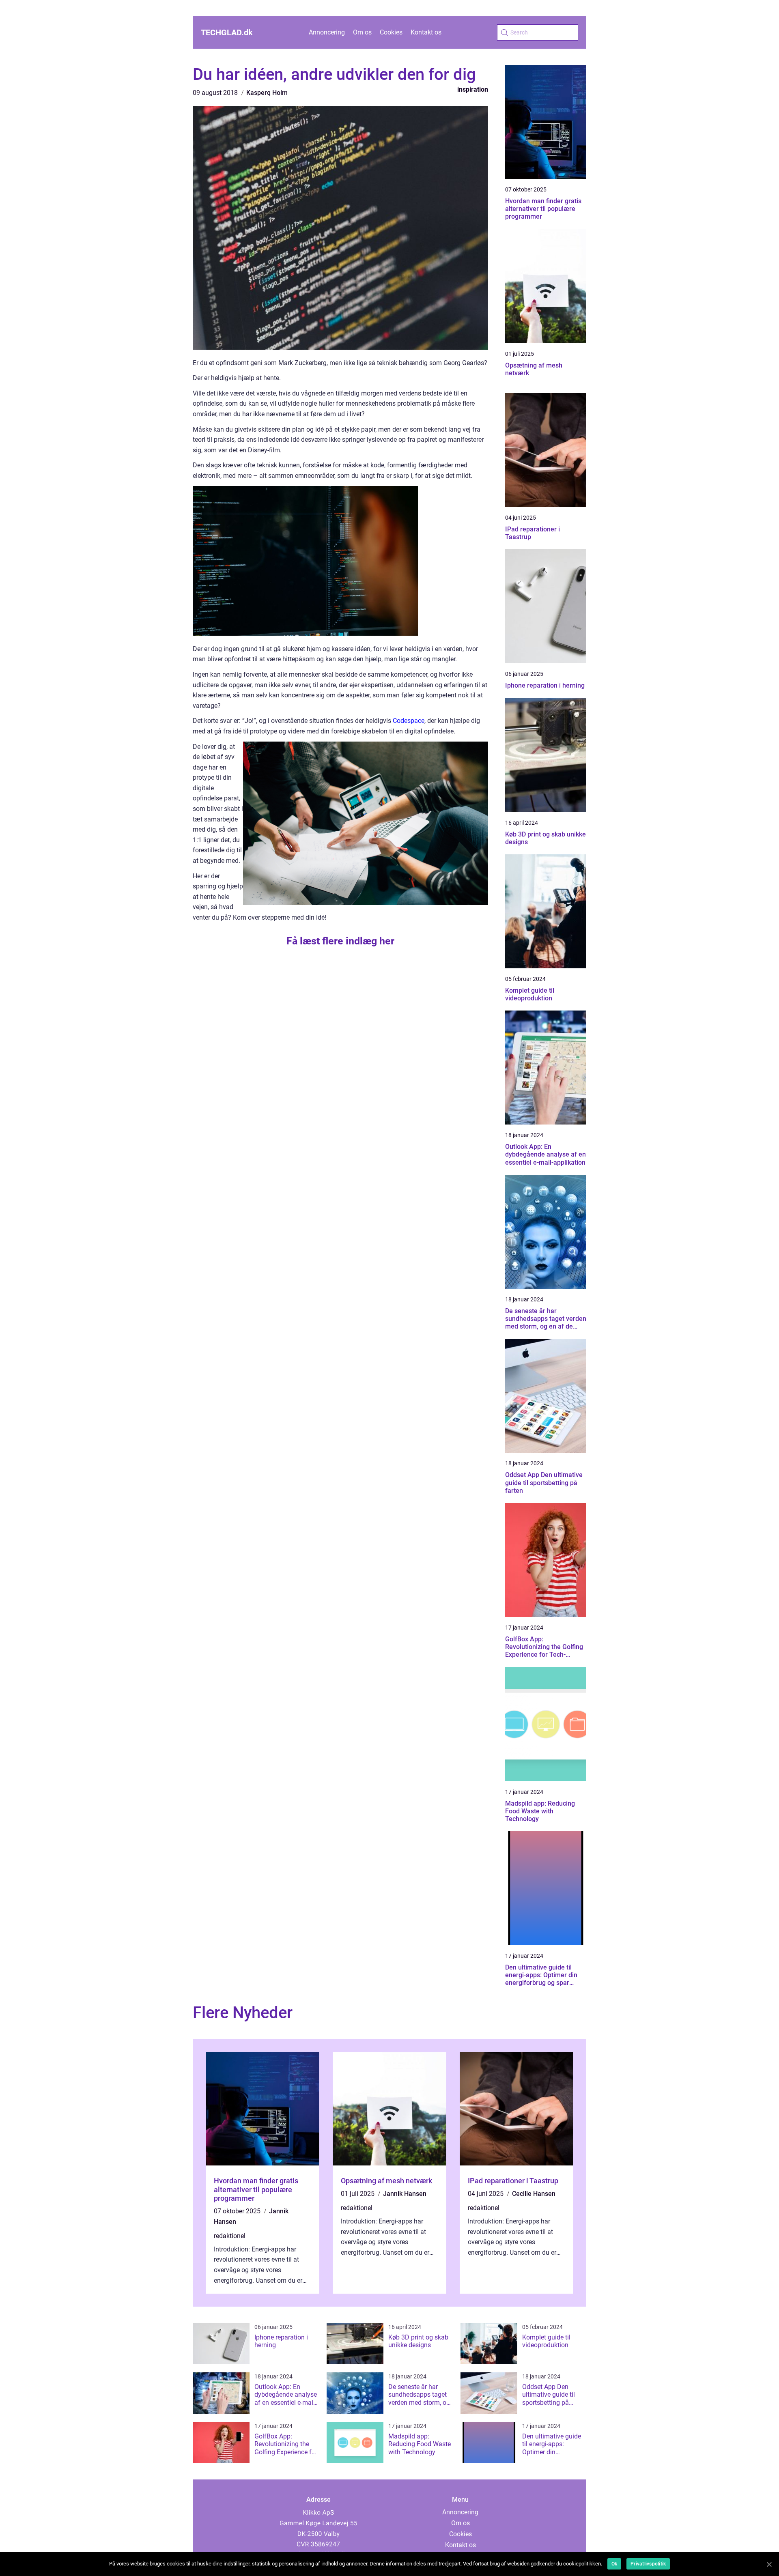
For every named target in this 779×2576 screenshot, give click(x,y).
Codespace (409, 721)
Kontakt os (426, 32)
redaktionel (230, 2236)
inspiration (473, 89)
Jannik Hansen (405, 2194)
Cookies (391, 32)
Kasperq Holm (267, 93)
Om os (362, 32)
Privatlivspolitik (648, 2564)
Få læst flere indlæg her (340, 941)
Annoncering (327, 32)
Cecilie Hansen (534, 2194)
